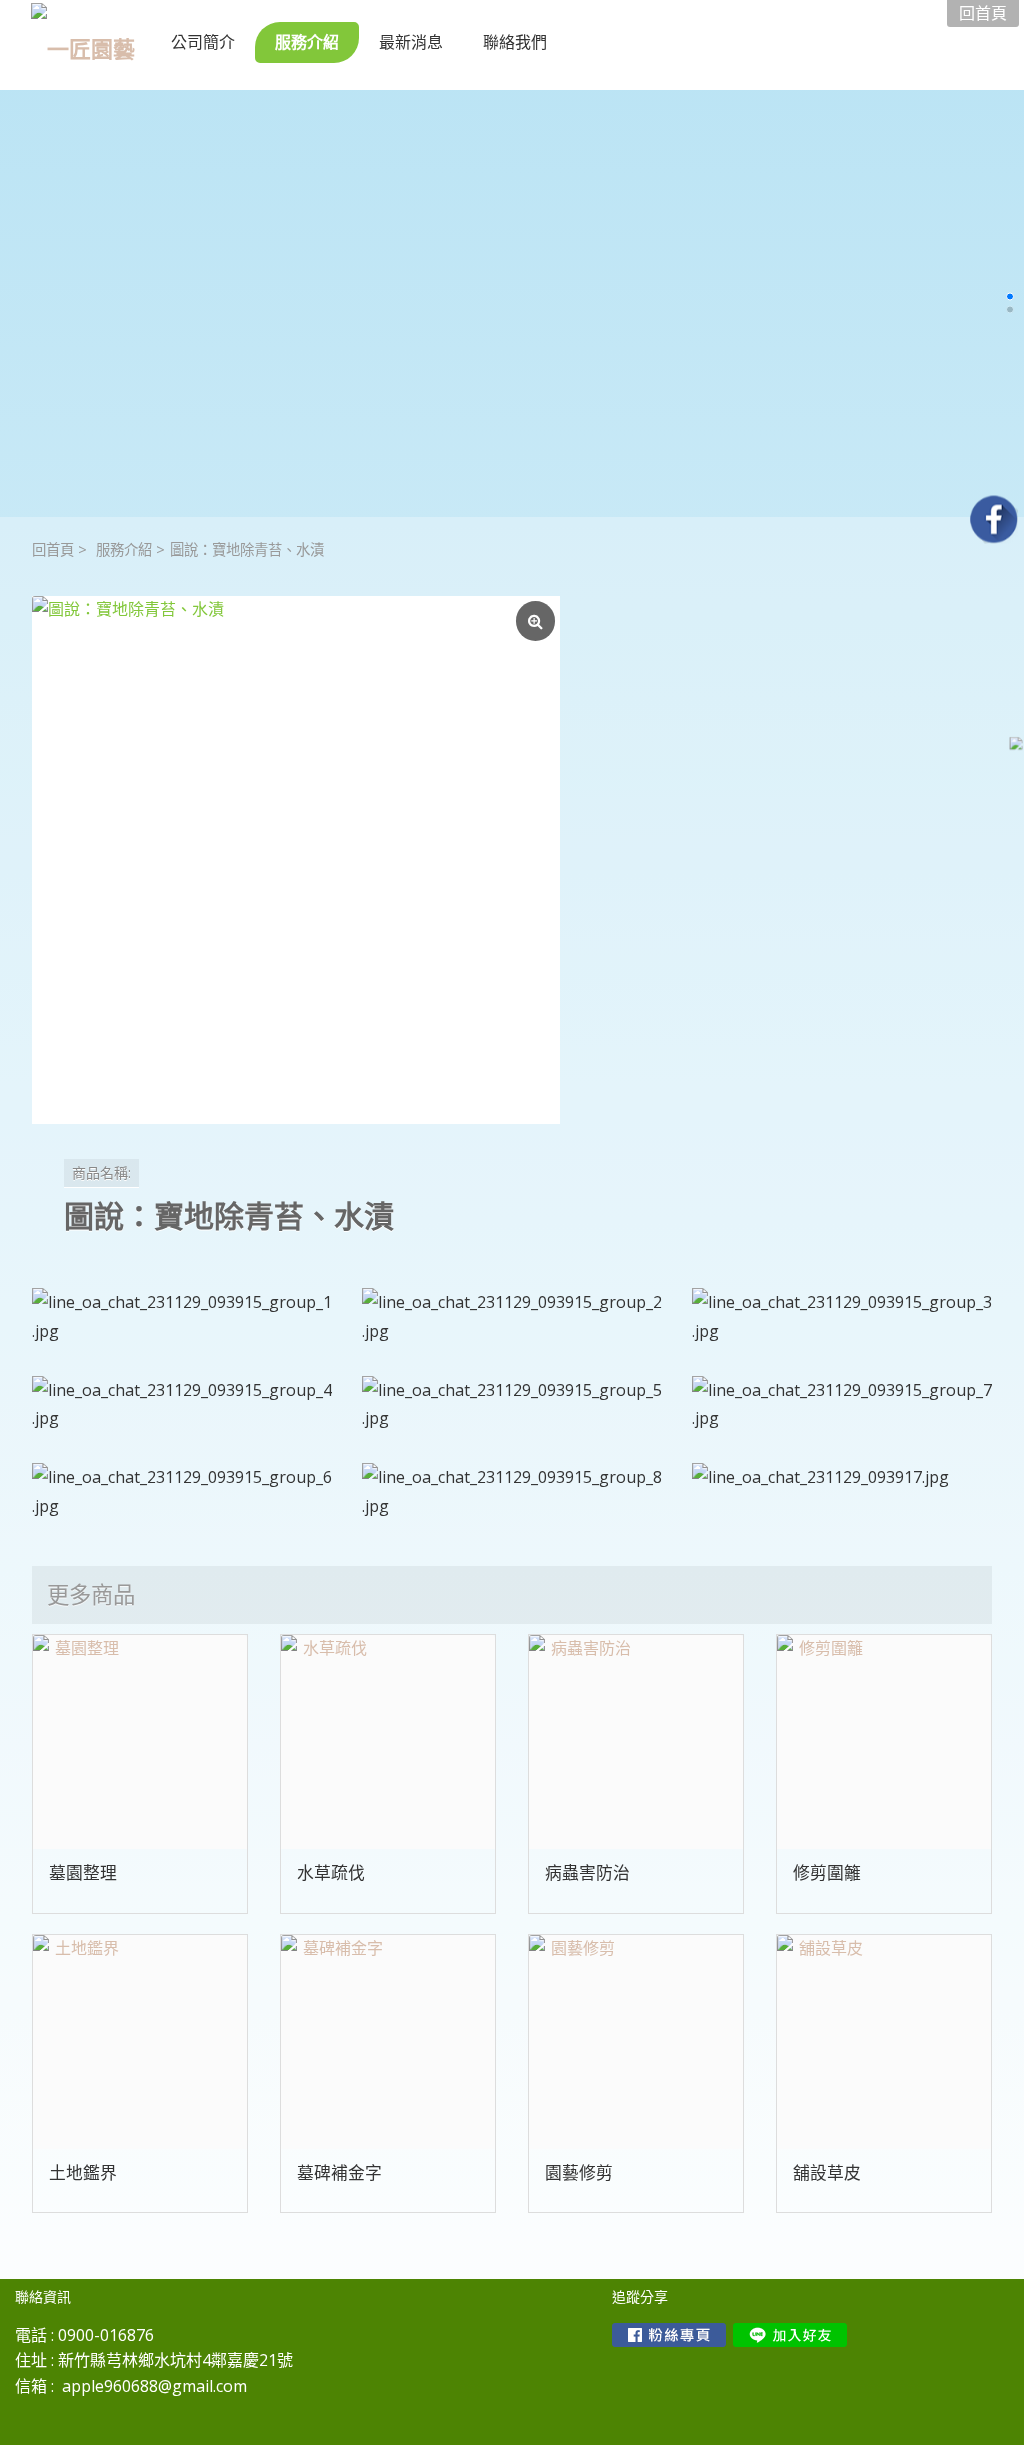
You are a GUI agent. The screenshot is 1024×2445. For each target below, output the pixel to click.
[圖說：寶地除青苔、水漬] (296, 860)
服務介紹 (124, 549)
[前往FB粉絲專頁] (669, 2335)
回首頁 (53, 549)
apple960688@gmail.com (154, 2386)
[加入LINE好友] (790, 2335)
